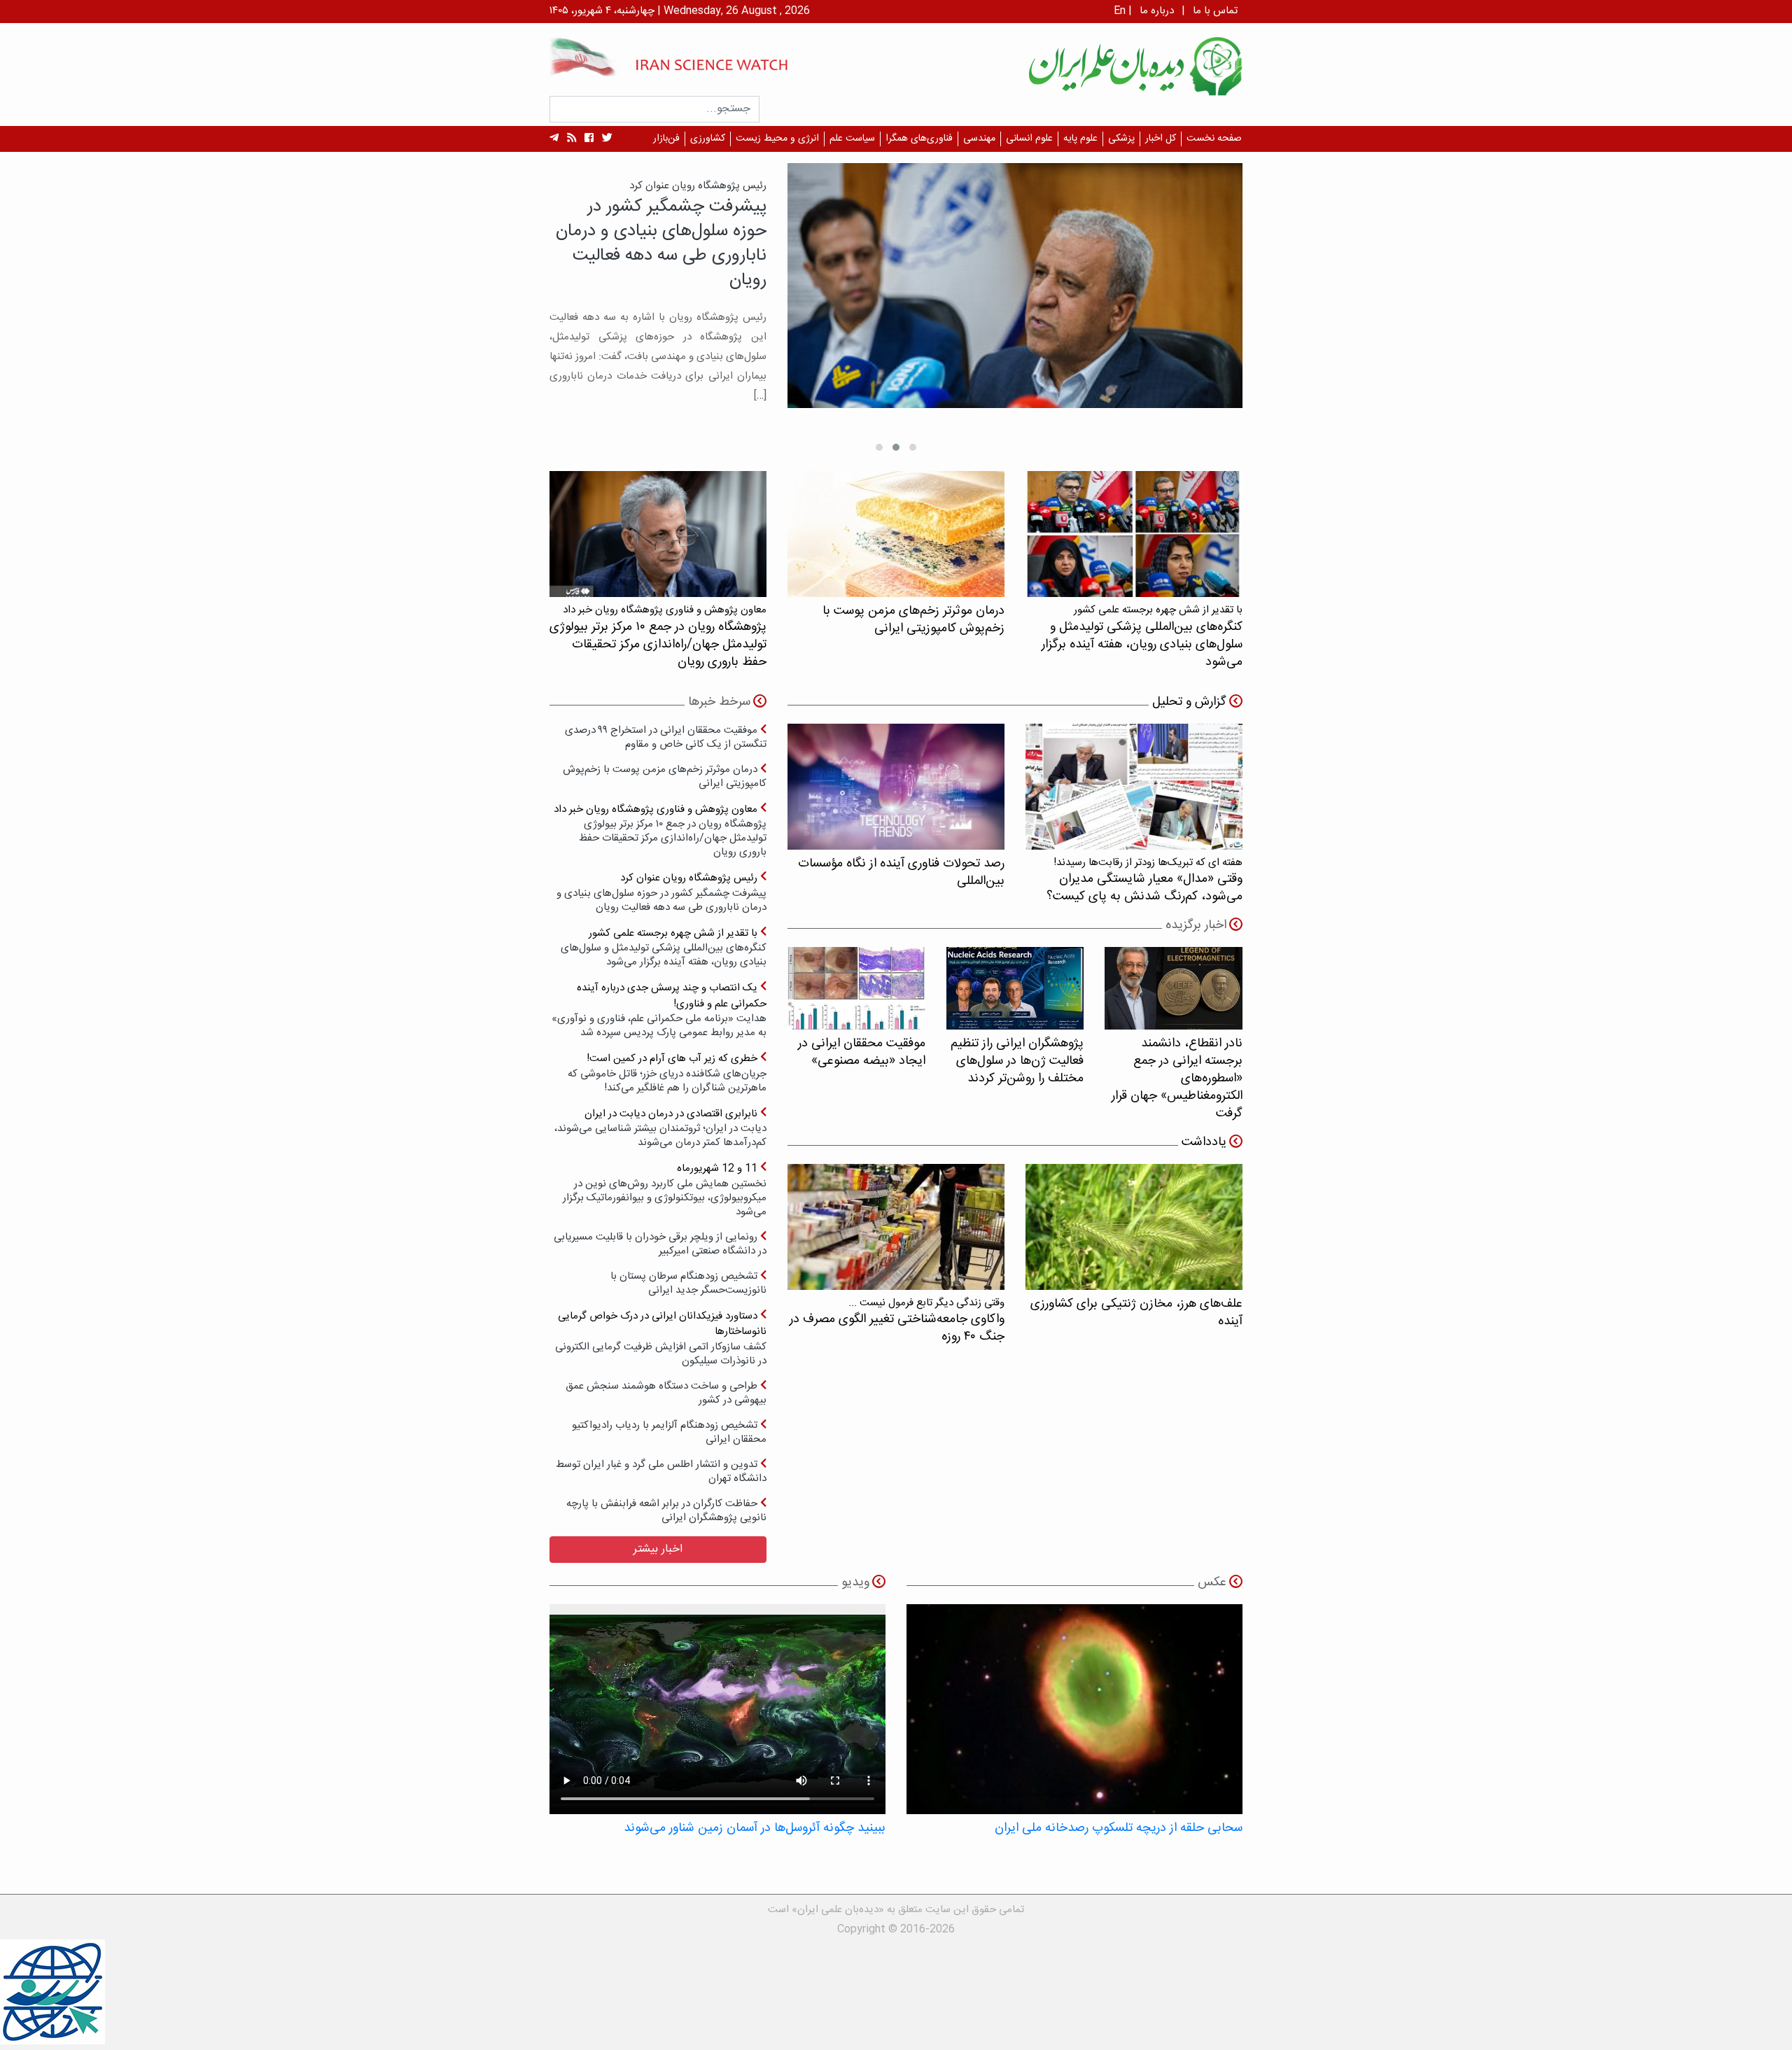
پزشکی (1121, 139)
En (1120, 11)
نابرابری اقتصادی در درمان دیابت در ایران (660, 1128)
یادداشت (1204, 1142)
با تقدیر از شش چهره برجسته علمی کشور (664, 947)
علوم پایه (1080, 139)
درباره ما (1157, 11)
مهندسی (979, 139)
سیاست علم (852, 139)
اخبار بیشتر (658, 1549)
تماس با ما (1215, 11)
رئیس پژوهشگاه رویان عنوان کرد (661, 892)
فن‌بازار (666, 139)
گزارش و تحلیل (1189, 702)
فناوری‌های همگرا (919, 139)
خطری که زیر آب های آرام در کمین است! (667, 1073)
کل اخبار (1161, 139)
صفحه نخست (1214, 139)
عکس (1212, 1582)
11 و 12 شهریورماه (665, 1189)
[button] (913, 447)
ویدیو (855, 1582)
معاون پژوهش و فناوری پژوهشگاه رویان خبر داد (660, 830)
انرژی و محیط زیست (777, 139)
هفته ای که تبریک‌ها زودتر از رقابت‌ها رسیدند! (1144, 880)
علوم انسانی (1029, 139)
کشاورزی (708, 139)
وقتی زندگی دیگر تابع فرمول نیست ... (897, 1320)
